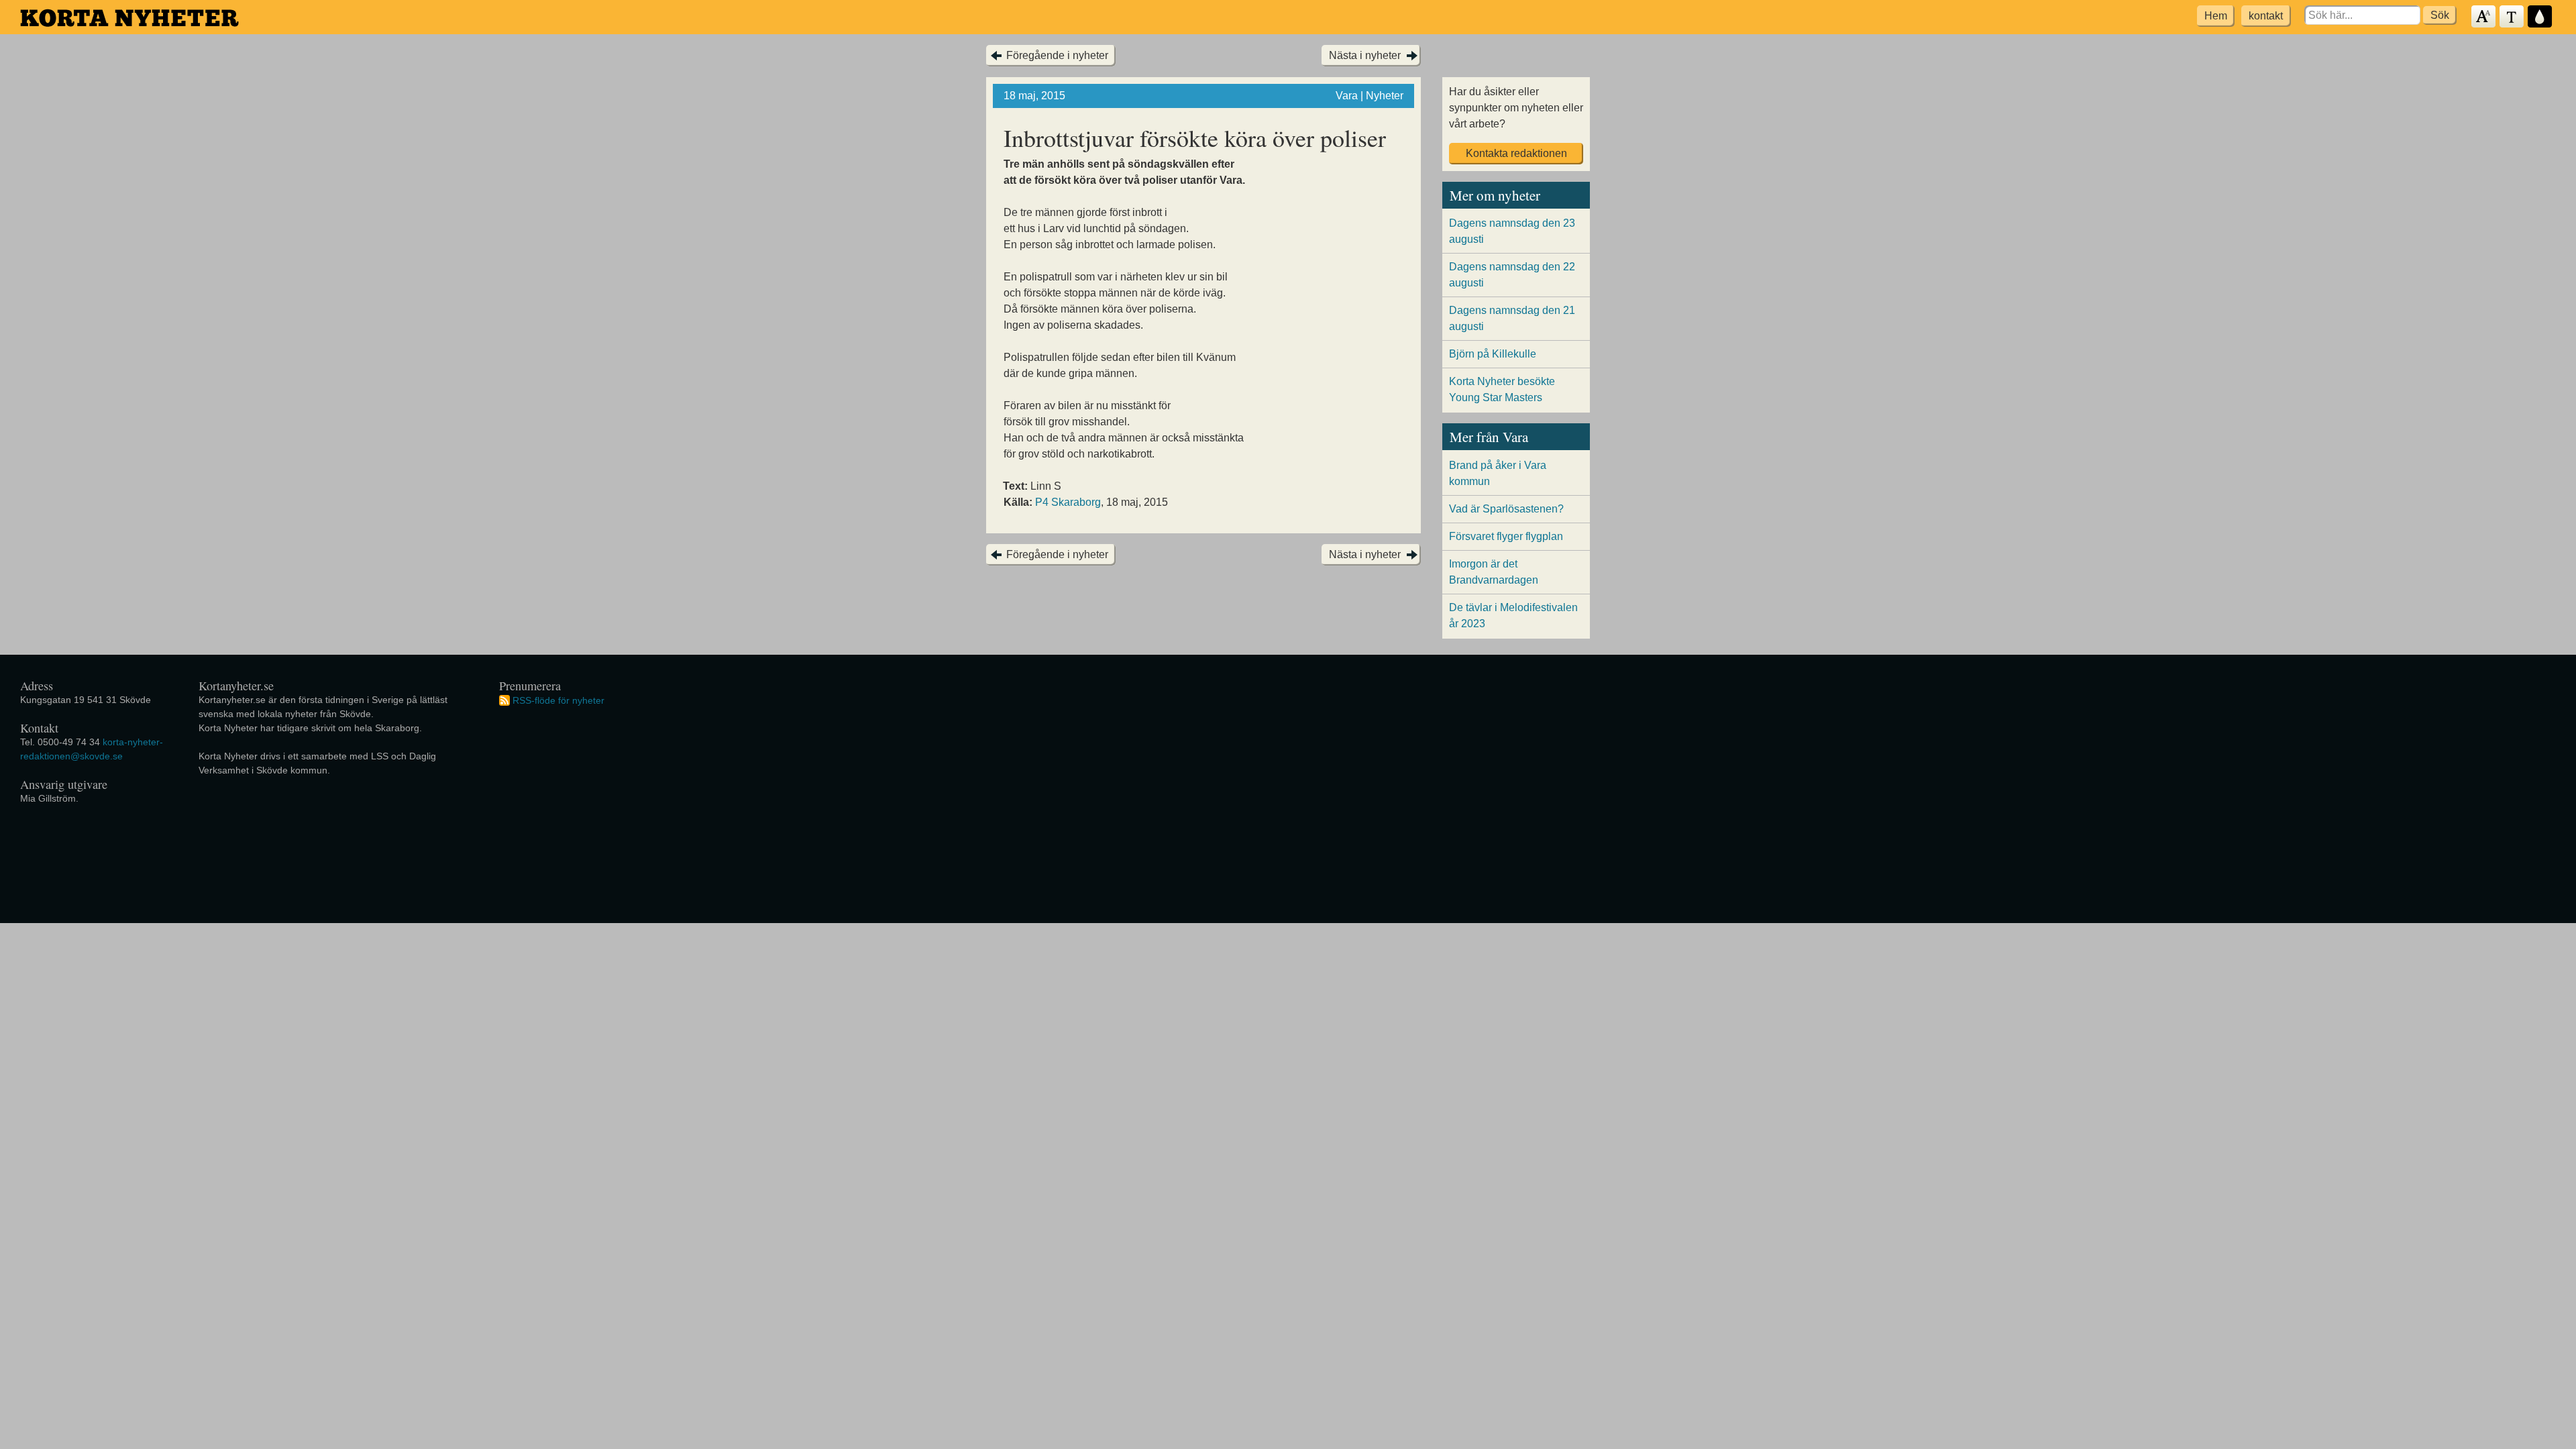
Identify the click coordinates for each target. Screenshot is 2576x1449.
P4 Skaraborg (1068, 502)
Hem (2216, 16)
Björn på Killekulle (1493, 354)
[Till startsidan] (129, 18)
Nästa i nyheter (1365, 55)
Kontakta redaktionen (1516, 153)
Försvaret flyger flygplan (1506, 536)
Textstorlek (2484, 17)
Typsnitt (2512, 17)
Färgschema (2540, 17)
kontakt (2266, 16)
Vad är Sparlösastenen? (1506, 509)
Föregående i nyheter (1057, 55)
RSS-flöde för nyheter (558, 700)
